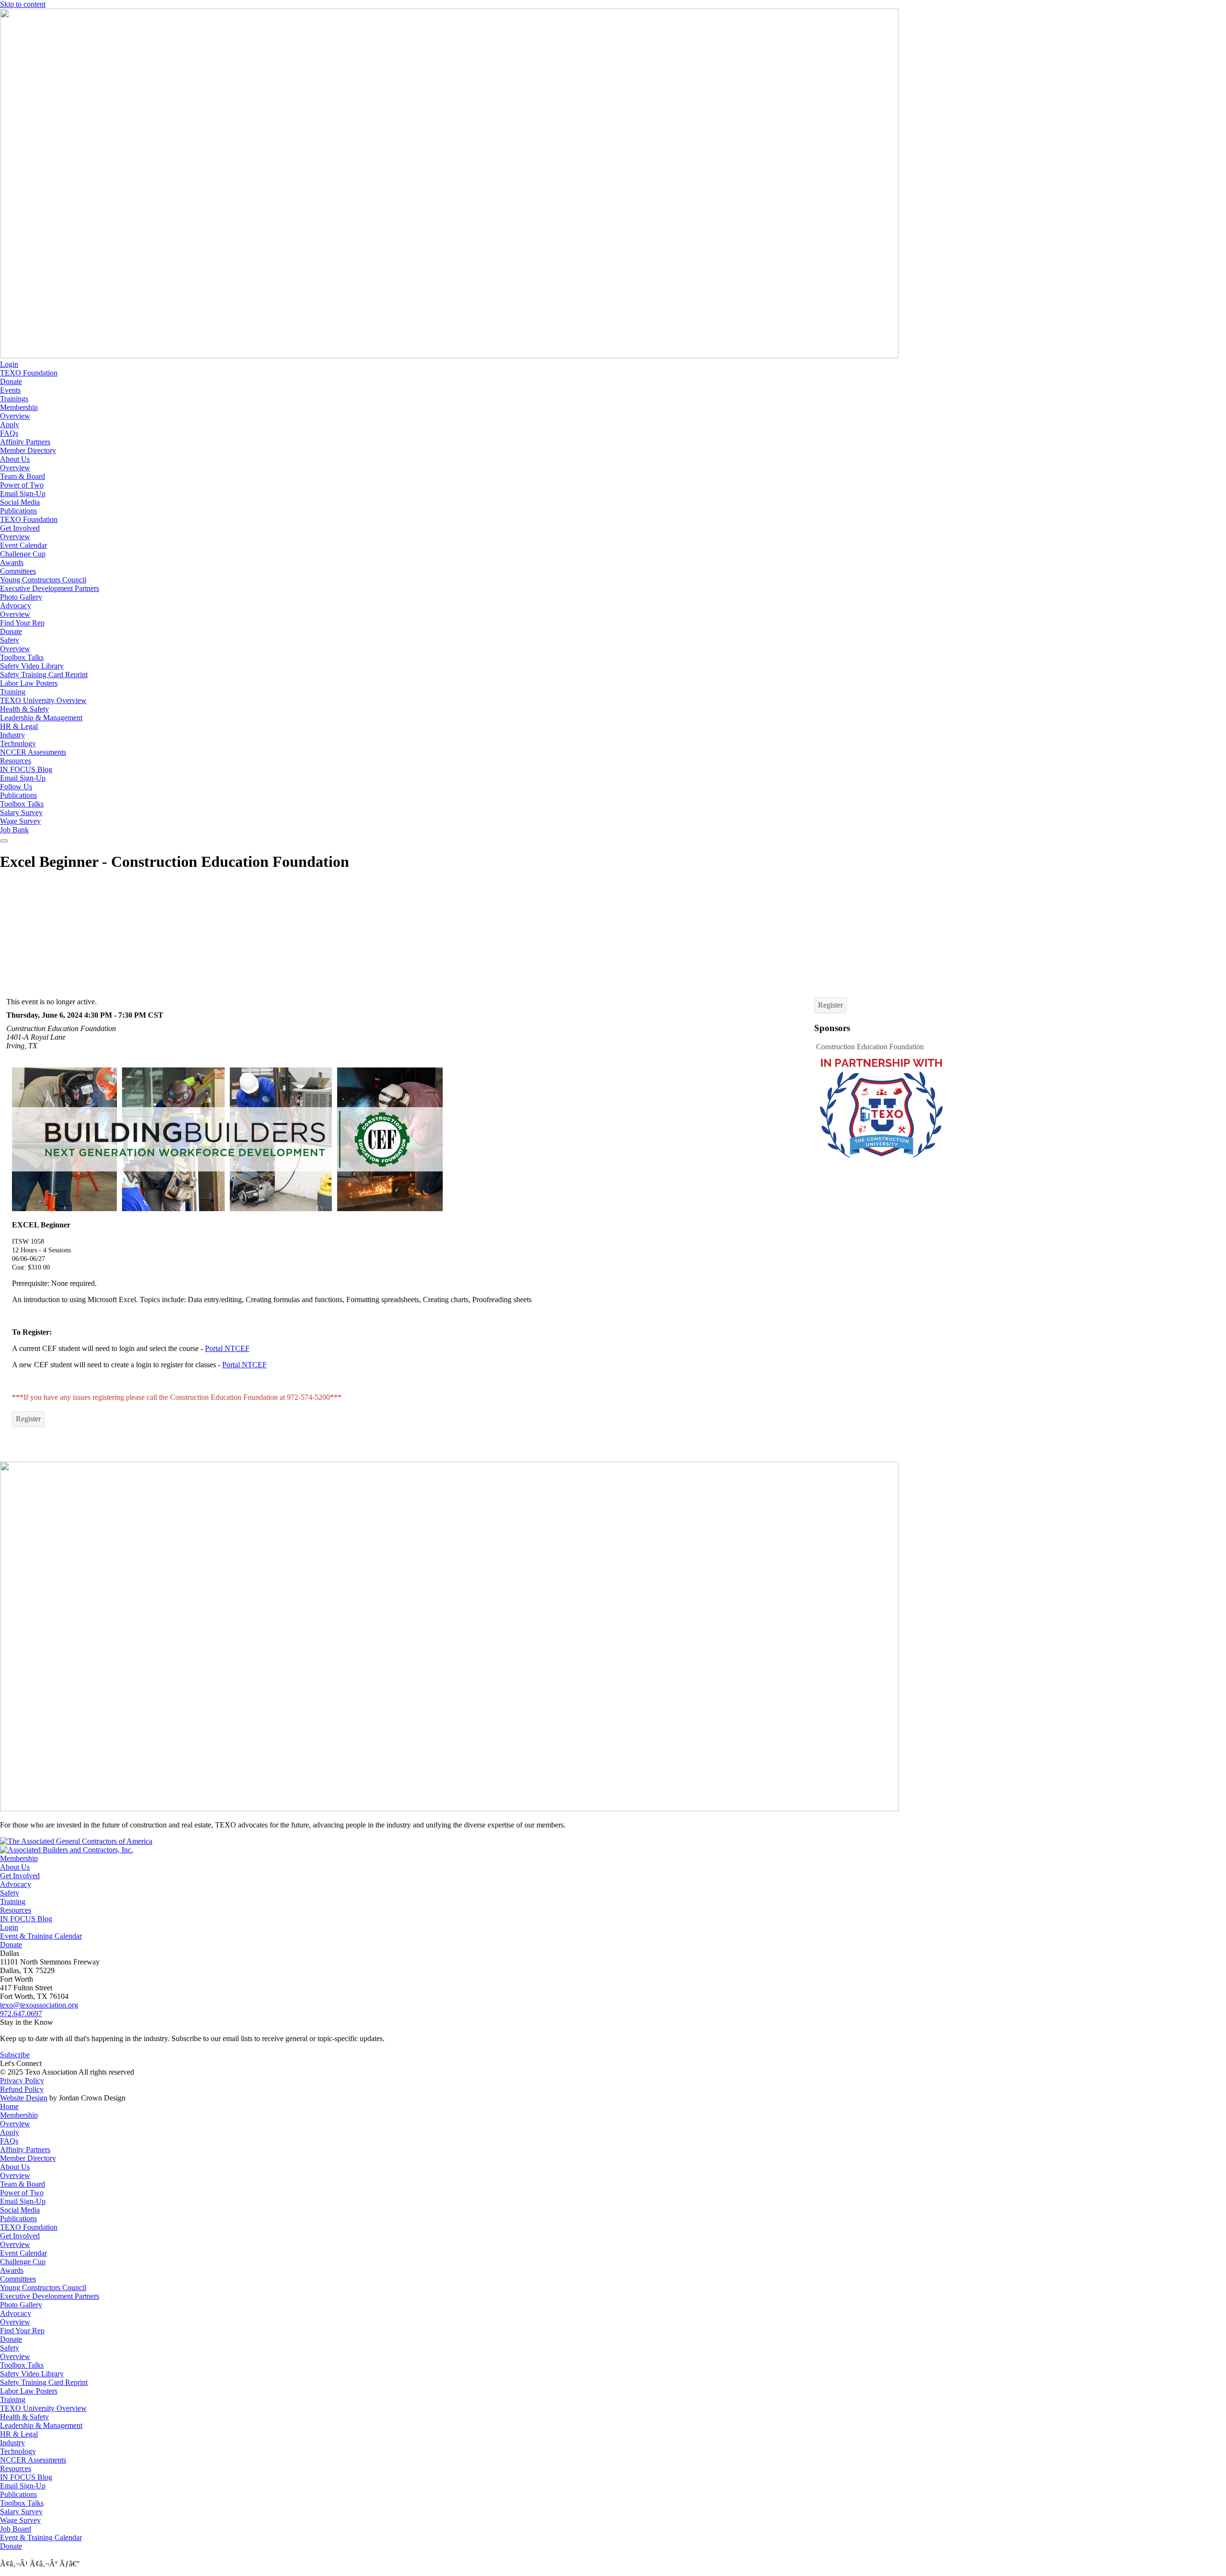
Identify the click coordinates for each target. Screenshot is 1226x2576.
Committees (18, 571)
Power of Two (22, 485)
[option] (881, 1102)
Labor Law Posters (29, 683)
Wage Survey (20, 821)
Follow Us (16, 787)
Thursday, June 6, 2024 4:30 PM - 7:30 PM (76, 1015)
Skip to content (23, 4)
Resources (16, 761)
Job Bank (14, 830)
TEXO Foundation (29, 373)
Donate (11, 381)
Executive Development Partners (50, 588)
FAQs (9, 433)
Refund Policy (22, 2089)
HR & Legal (19, 726)
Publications (18, 511)
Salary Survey (21, 812)
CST (156, 1015)
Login (9, 364)
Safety (10, 640)
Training (13, 692)
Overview (15, 416)
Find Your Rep (22, 623)
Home (9, 2106)
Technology (18, 743)
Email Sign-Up (23, 494)
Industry (12, 735)
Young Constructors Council (43, 580)
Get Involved (20, 528)
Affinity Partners (25, 442)
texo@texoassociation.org (39, 2005)
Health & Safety (24, 709)
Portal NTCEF (227, 1348)
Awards (12, 562)
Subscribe (15, 2055)
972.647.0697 (21, 2014)
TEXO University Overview (43, 700)
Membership (19, 407)
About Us (15, 459)
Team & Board (23, 476)
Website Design (24, 2098)
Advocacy (16, 606)
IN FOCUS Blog (26, 769)
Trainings (14, 399)
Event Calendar (23, 545)
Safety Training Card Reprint (44, 675)
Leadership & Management (41, 718)
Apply (10, 425)
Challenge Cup (23, 554)
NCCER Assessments (33, 752)
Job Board (16, 2529)
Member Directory (28, 450)
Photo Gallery (21, 597)
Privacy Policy (22, 2081)
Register (28, 1419)
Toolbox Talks (22, 657)
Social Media (20, 502)
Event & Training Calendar (41, 1936)
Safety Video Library (32, 666)
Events (10, 390)
